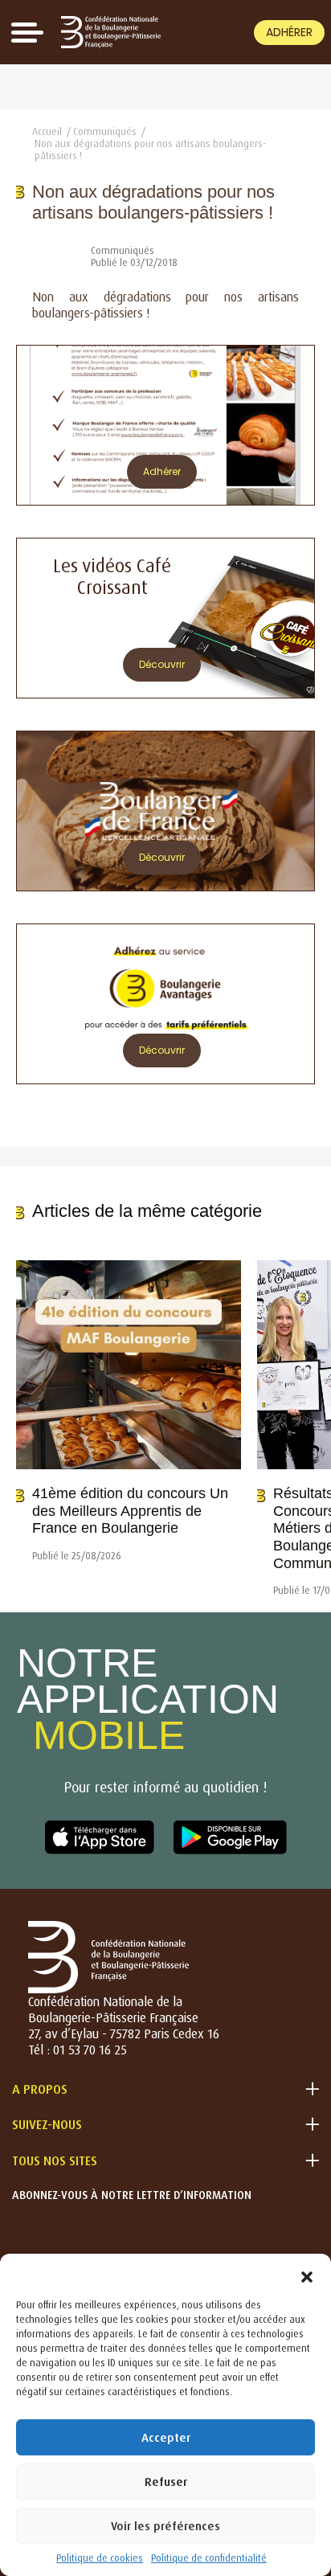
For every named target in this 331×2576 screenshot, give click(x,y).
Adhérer (289, 32)
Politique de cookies (100, 2558)
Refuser (166, 2482)
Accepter (166, 2437)
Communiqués (105, 131)
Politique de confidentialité (209, 2558)
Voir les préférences (165, 2526)
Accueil (47, 131)
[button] (307, 2274)
